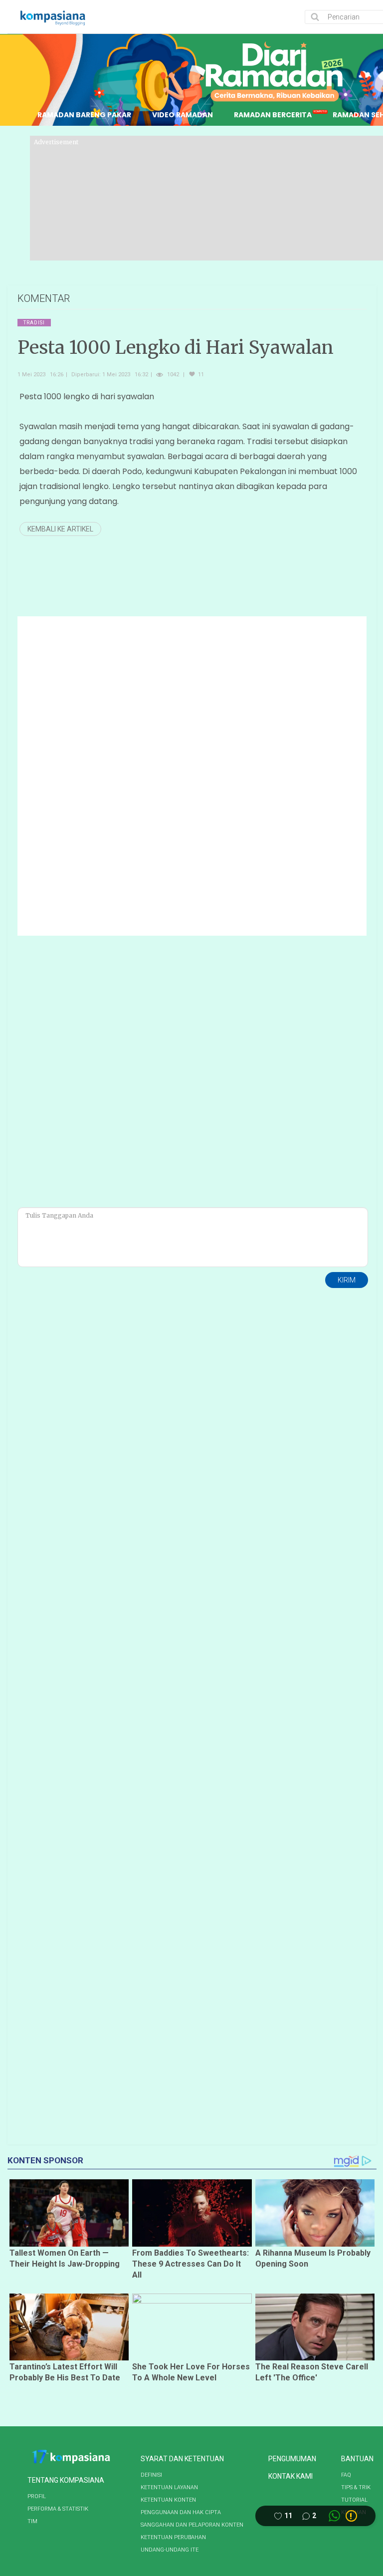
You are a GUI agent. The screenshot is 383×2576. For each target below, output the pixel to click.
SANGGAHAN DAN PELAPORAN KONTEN (192, 2525)
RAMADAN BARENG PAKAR (84, 115)
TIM (32, 2521)
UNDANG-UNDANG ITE (170, 2550)
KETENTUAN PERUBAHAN (173, 2537)
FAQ (346, 2475)
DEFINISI (151, 2475)
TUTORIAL (354, 2500)
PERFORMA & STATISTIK (58, 2509)
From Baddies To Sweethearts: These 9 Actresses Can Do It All (191, 2264)
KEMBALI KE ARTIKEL (60, 529)
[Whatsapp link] (334, 2516)
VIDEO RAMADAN (183, 115)
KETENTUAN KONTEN (168, 2500)
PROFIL (37, 2496)
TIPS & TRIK (356, 2487)
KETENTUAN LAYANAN (169, 2487)
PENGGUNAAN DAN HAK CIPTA (181, 2512)
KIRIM (347, 1280)
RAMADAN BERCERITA (273, 115)
